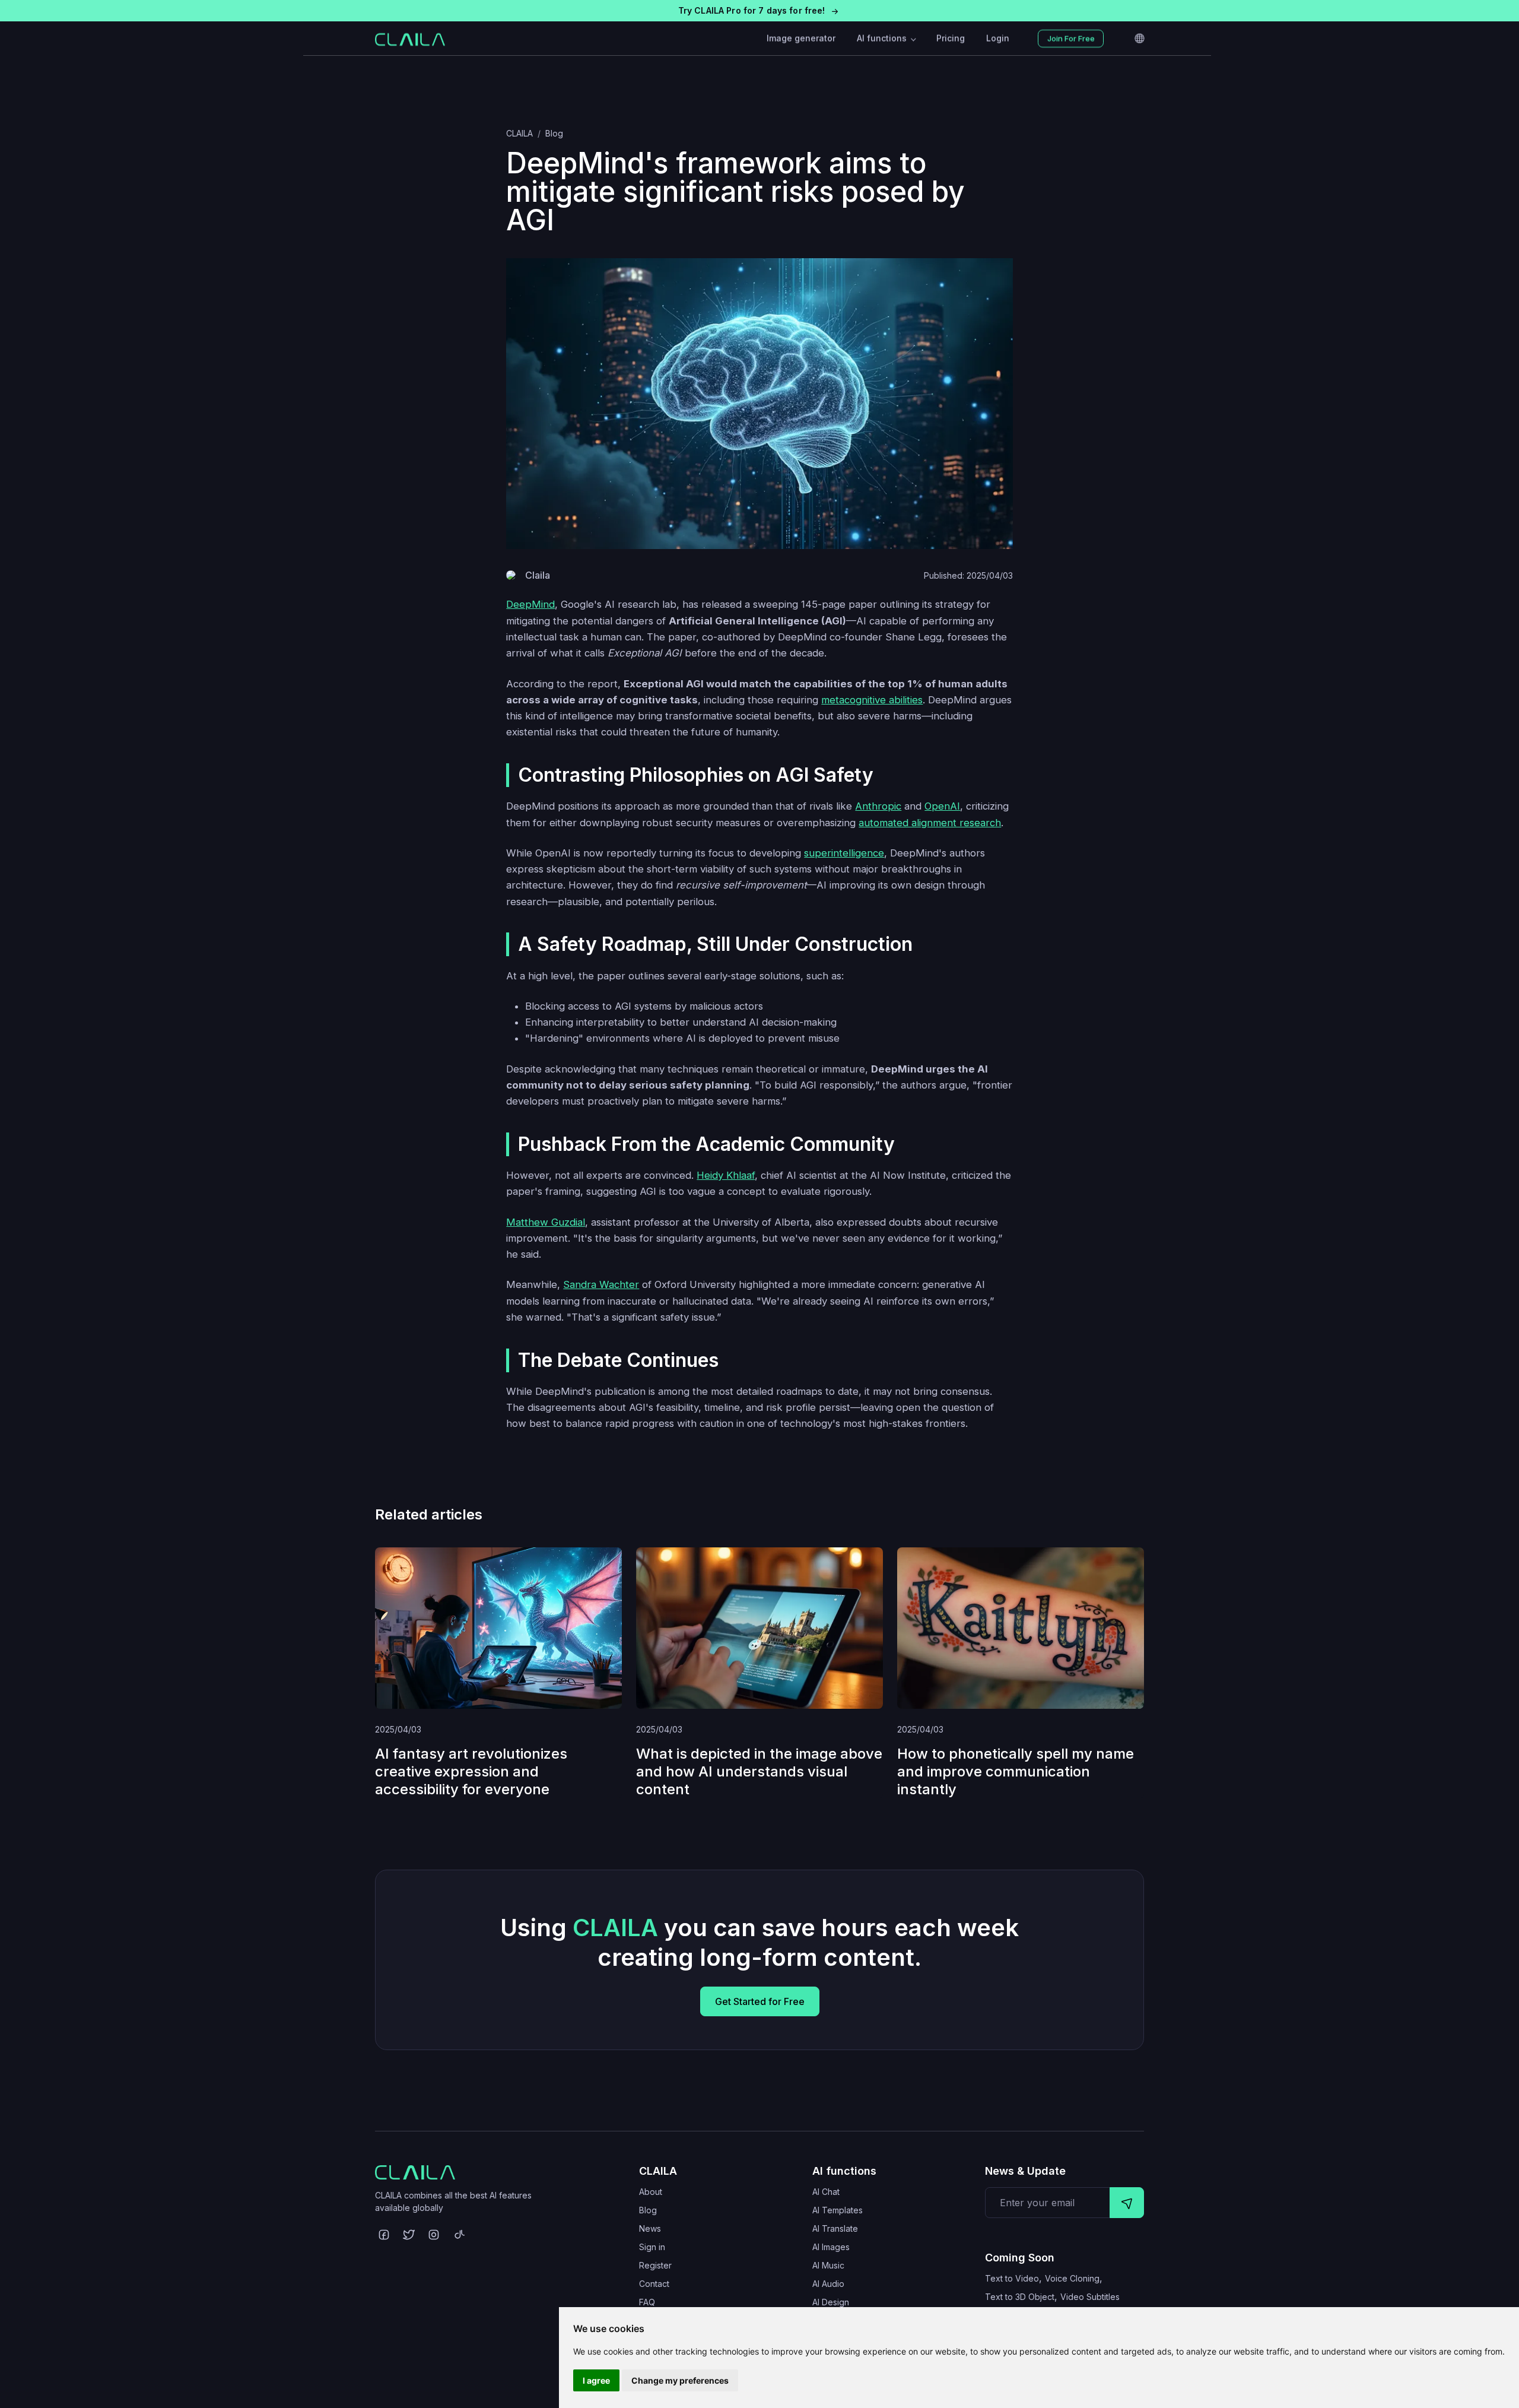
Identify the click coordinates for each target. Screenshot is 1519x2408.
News (650, 2228)
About (651, 2192)
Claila (538, 575)
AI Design (831, 2302)
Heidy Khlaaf (726, 1175)
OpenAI (942, 806)
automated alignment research (930, 823)
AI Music (828, 2265)
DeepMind (530, 604)
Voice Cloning (1072, 2278)
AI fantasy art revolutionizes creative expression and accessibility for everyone (471, 1771)
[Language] (1139, 39)
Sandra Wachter (601, 1284)
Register (655, 2265)
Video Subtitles (1090, 2297)
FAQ (647, 2302)
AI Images (831, 2247)
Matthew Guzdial (546, 1222)
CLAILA (519, 133)
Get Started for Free (760, 2001)
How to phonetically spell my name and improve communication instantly (1016, 1771)
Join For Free (1071, 39)
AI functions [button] (883, 38)
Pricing (951, 38)
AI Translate (835, 2228)
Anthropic (878, 806)
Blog (554, 133)
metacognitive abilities (872, 700)
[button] (759, 11)
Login (998, 38)
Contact (654, 2284)
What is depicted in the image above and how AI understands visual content (759, 1771)
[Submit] (1127, 2203)
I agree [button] (596, 2380)
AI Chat (826, 2192)
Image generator (801, 38)
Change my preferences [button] (680, 2380)
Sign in (652, 2247)
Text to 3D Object (1020, 2297)
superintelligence (844, 853)
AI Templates (838, 2210)
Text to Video (1012, 2278)
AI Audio (828, 2284)
